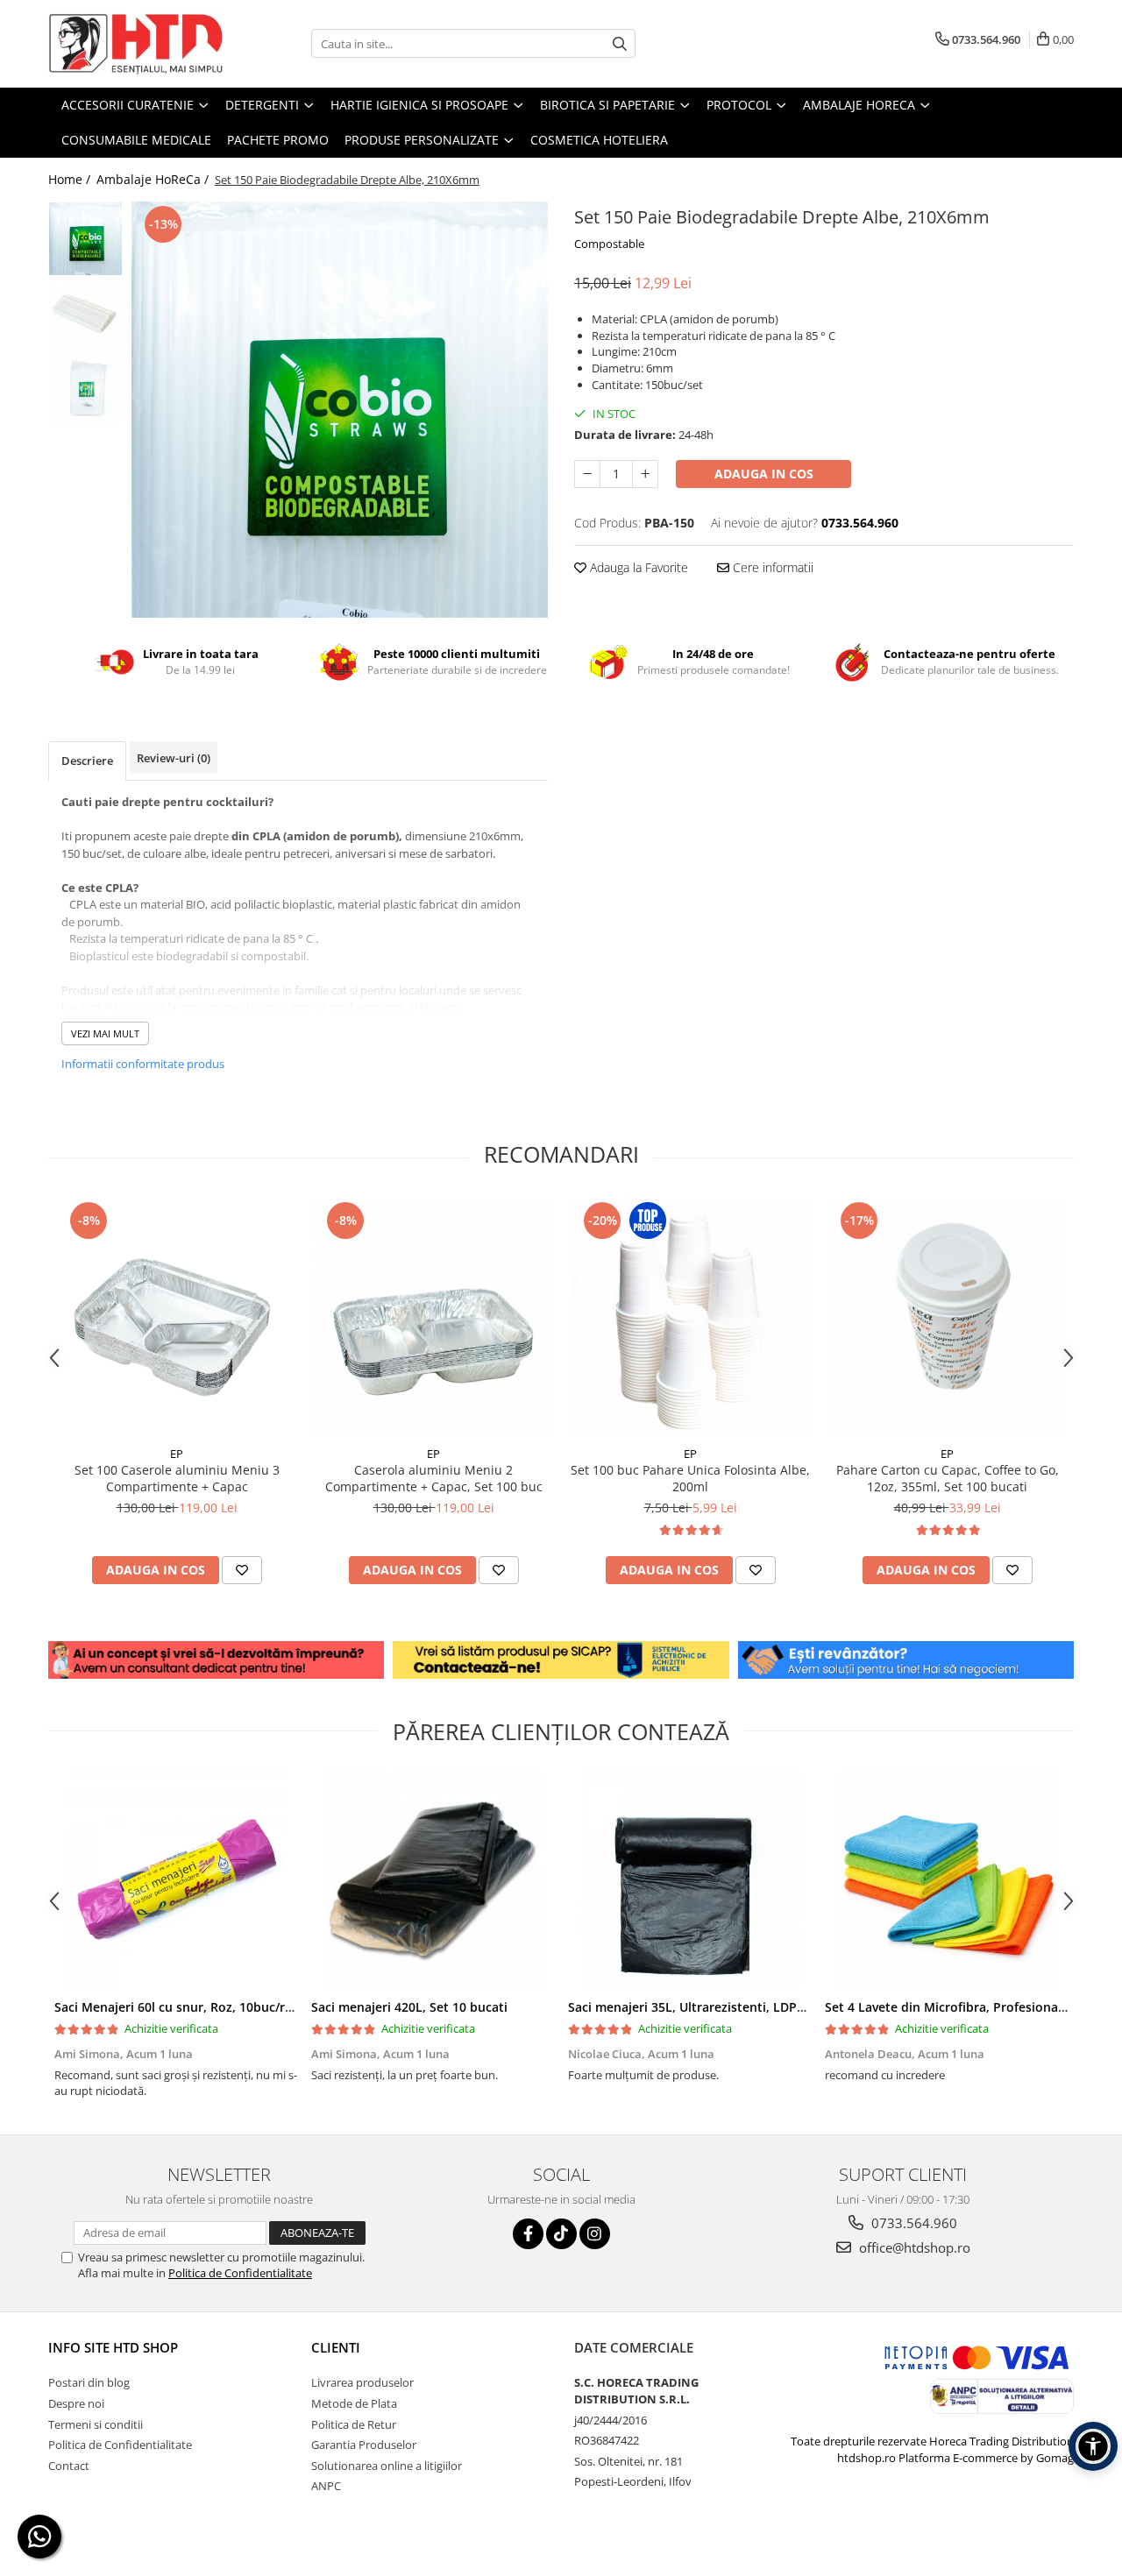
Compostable (609, 244)
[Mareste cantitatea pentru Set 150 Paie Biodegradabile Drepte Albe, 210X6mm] (645, 474)
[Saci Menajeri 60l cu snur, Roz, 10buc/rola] (177, 1880)
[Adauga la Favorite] (242, 1570)
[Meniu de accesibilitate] (1093, 2446)
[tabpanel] (340, 410)
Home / (71, 179)
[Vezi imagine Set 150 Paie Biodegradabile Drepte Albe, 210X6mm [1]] (85, 313)
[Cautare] (620, 43)
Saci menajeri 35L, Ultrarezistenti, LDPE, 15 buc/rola (723, 2007)
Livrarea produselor (362, 2382)
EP (177, 1454)
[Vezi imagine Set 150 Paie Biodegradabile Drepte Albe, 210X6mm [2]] (85, 388)
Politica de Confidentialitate (240, 2273)
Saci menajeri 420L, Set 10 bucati (409, 2007)
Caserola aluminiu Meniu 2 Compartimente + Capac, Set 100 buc (434, 1478)
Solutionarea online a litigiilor (387, 2466)
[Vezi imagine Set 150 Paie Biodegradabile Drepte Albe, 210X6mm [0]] (85, 239)
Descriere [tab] (87, 761)
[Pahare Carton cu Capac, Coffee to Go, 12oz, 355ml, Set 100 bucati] (947, 1317)
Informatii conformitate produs (143, 1064)
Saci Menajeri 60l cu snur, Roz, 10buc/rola (179, 2007)
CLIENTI (336, 2347)
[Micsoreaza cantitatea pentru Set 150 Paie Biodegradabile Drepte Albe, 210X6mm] (587, 474)
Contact (69, 2466)
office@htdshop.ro (913, 2247)
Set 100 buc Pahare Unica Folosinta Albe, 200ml (690, 1478)
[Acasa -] (136, 44)
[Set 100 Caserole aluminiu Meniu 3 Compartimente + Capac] (177, 1317)
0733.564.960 (913, 2223)
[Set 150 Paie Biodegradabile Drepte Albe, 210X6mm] (340, 410)
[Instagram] (595, 2234)
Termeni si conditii (96, 2424)
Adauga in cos (764, 474)
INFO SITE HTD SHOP (113, 2347)
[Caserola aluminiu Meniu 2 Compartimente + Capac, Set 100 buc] (433, 1317)
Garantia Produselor (364, 2445)
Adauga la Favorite (637, 567)
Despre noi (76, 2403)
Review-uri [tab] (174, 758)
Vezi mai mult (105, 1033)
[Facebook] (528, 2234)
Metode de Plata (354, 2403)
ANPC (326, 2486)
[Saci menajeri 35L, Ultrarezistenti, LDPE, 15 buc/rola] (690, 1880)
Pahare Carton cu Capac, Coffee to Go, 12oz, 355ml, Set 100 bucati (948, 1478)
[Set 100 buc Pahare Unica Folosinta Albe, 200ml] (690, 1317)
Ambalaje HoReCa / (154, 179)
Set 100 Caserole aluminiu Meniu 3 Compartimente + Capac (177, 1478)
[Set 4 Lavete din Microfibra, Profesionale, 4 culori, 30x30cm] (947, 1880)
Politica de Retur (354, 2424)
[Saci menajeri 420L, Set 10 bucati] (433, 1880)
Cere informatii (771, 567)
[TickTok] (561, 2234)
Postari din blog (89, 2382)
